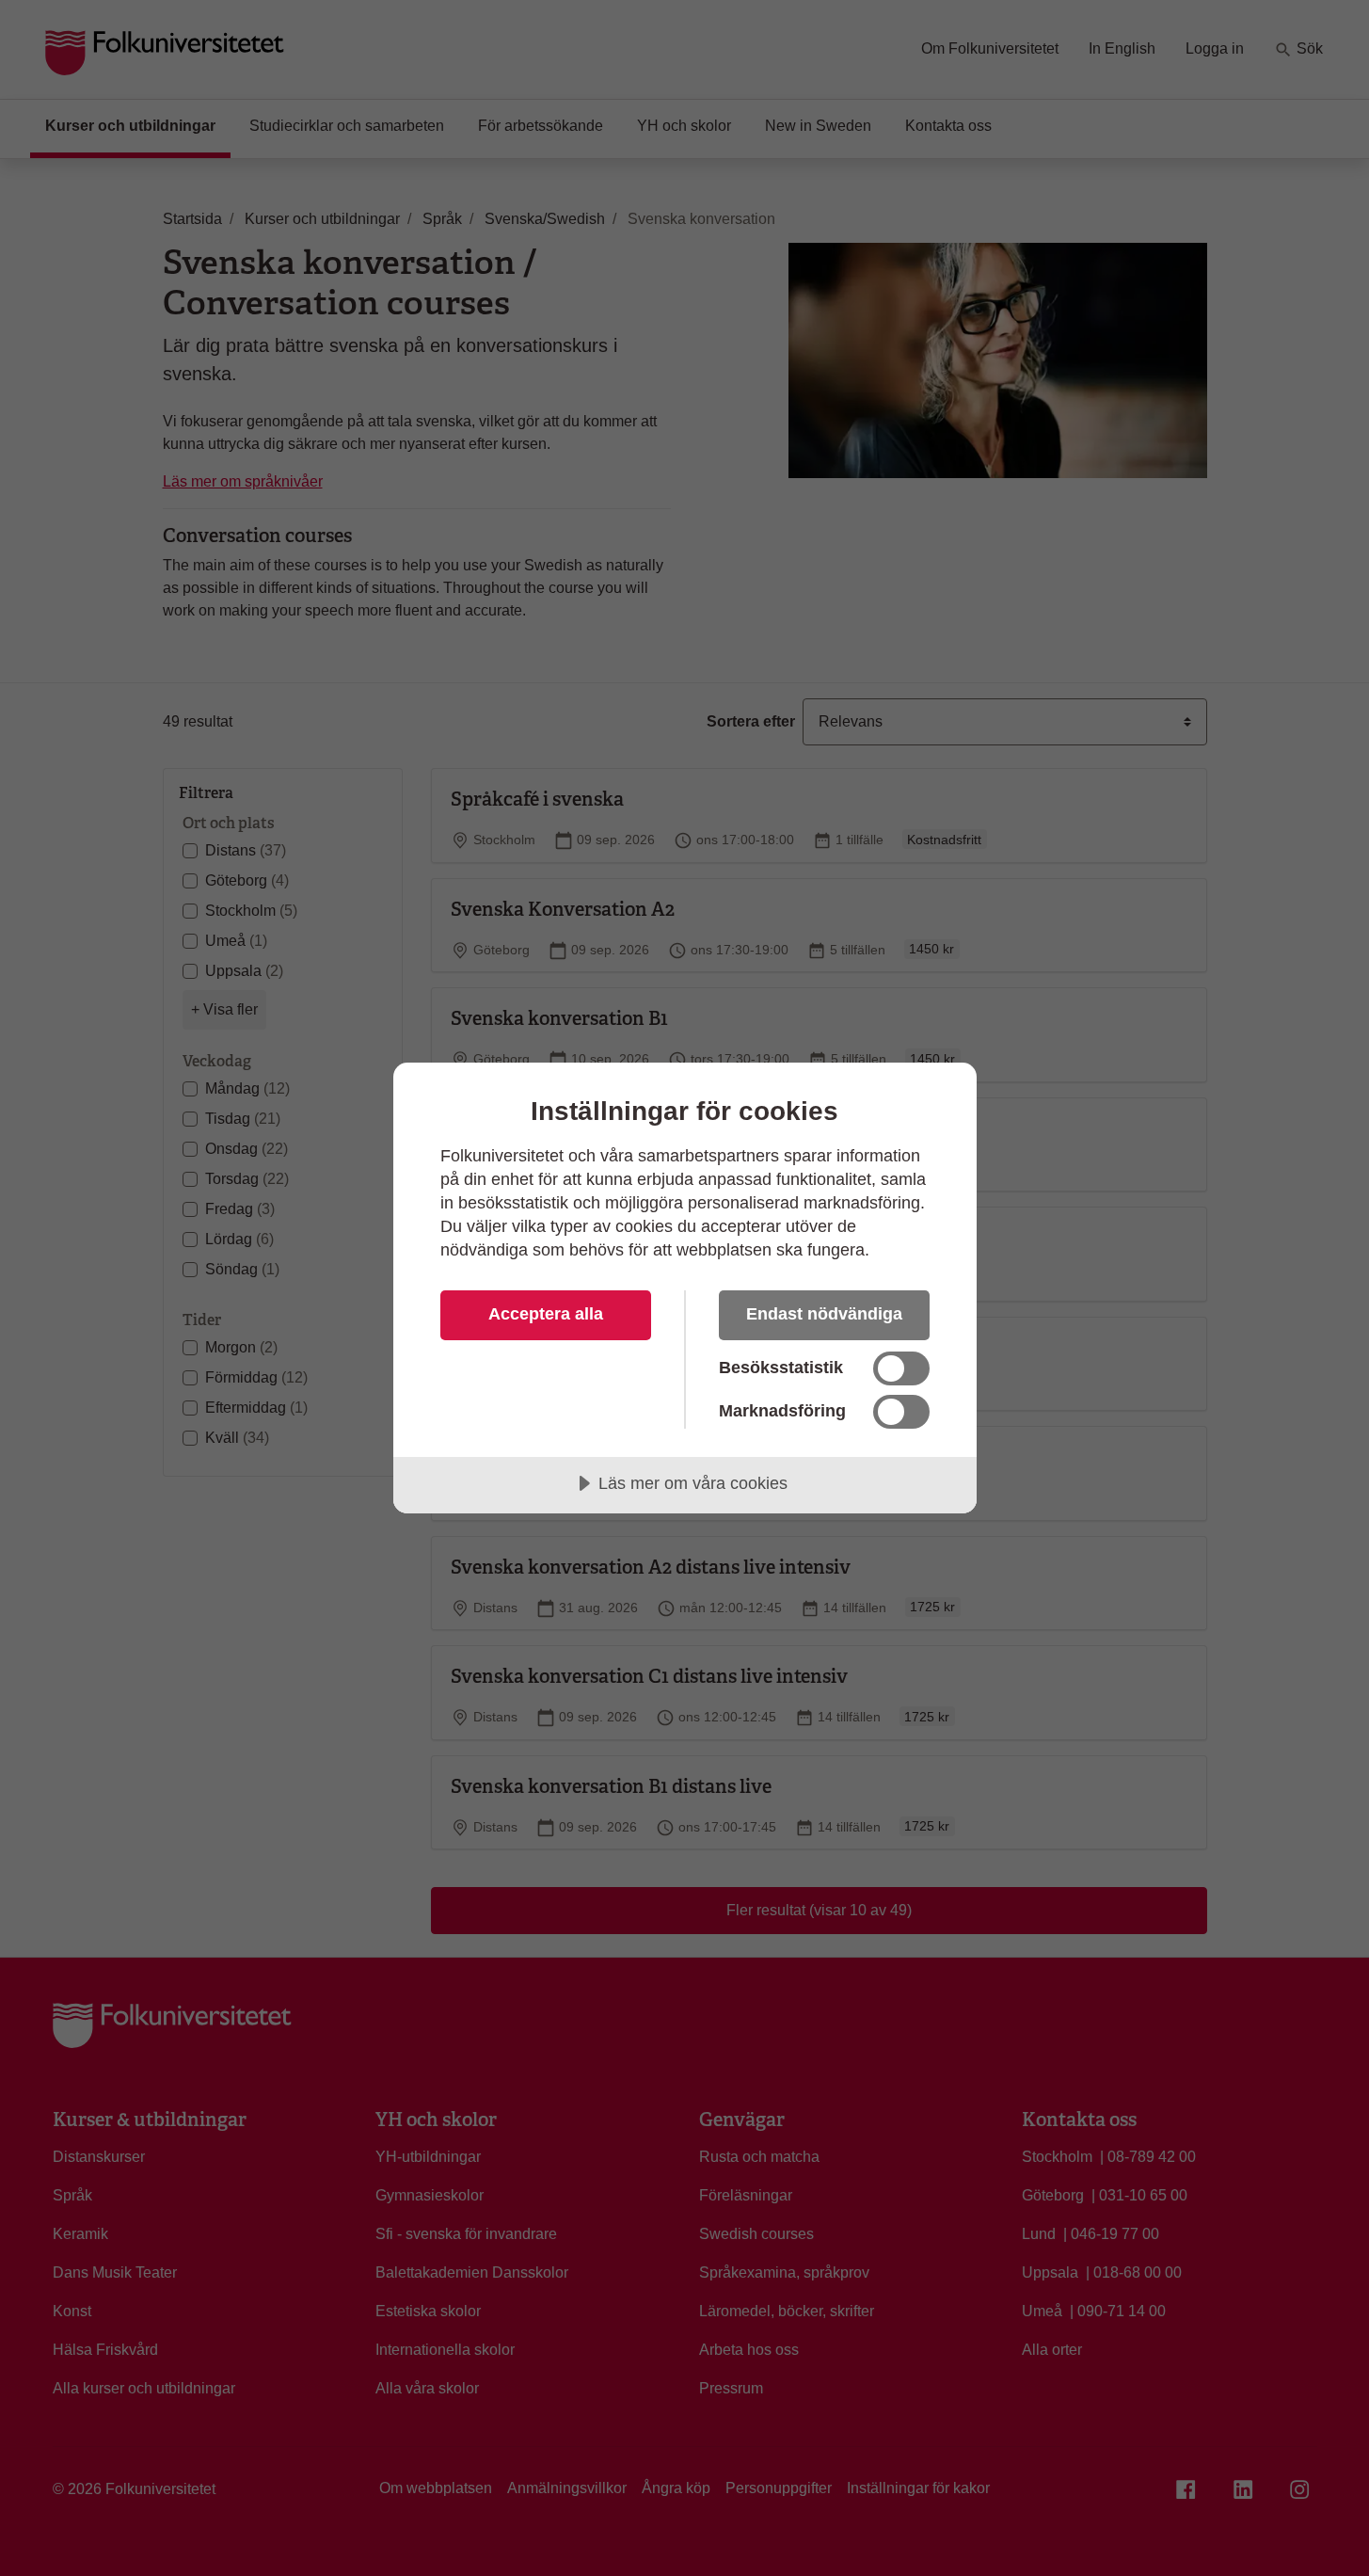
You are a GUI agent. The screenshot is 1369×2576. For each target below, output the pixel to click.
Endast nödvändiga (824, 1314)
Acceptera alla (546, 1314)
